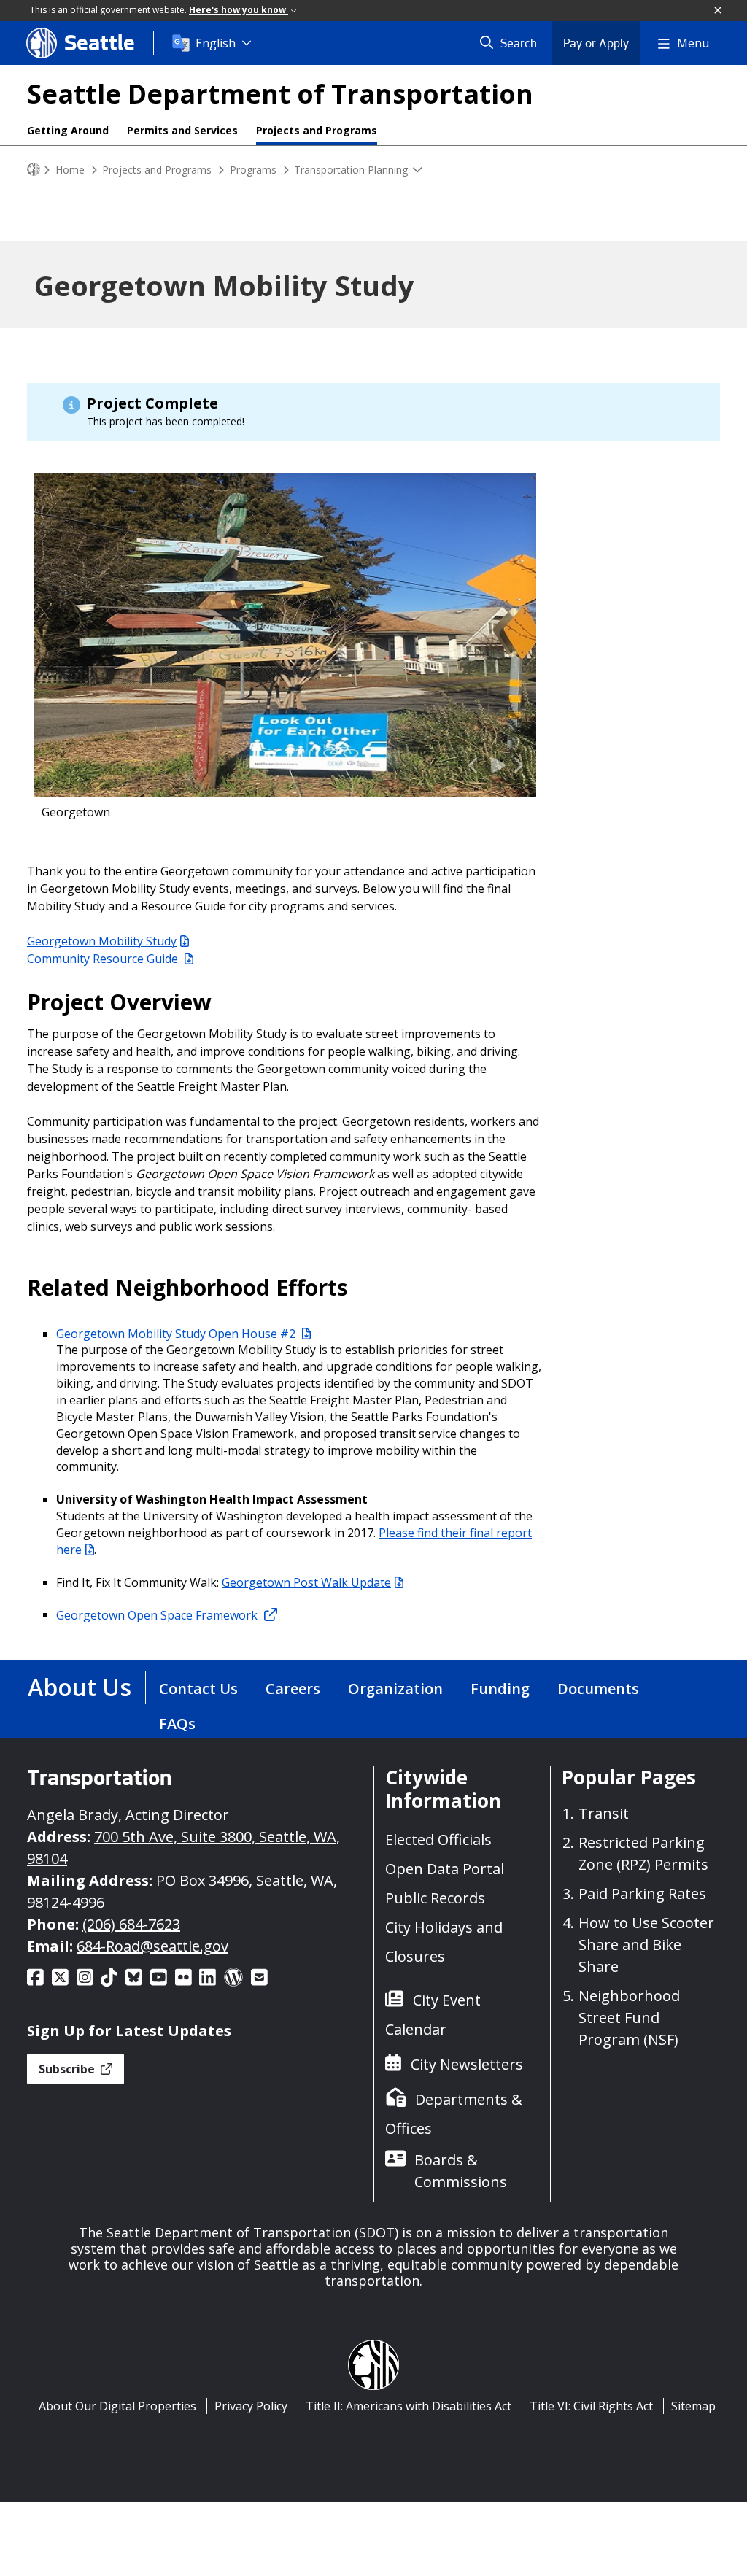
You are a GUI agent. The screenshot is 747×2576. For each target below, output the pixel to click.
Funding (500, 1689)
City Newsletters (467, 2064)
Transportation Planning (351, 169)
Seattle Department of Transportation (280, 94)
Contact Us (198, 1689)
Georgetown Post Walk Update (306, 1582)
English (216, 43)
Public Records (435, 1898)
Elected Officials (438, 1840)
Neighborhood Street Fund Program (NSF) (629, 2018)
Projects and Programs (317, 130)
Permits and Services (182, 130)
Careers (293, 1689)
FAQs (177, 1724)
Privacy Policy (251, 2406)
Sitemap (693, 2406)
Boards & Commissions (461, 2171)
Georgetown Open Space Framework (158, 1614)
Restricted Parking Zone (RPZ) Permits (643, 1853)
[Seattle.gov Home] (34, 170)
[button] (719, 11)
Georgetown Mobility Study (102, 941)
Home (70, 169)
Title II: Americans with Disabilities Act (409, 2406)
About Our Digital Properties (117, 2406)
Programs (253, 169)
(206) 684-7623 (131, 1924)
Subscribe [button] (68, 2069)
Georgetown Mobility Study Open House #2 (177, 1334)
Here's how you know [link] (239, 10)
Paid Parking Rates (642, 1894)
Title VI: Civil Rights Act (591, 2406)
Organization (395, 1689)
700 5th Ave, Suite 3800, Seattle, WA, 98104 (183, 1848)
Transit (604, 1813)
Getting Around (68, 130)
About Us (80, 1687)
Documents (598, 1689)
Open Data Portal (445, 1869)
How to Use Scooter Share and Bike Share (646, 1945)
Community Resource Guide (104, 959)
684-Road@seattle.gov (152, 1946)
